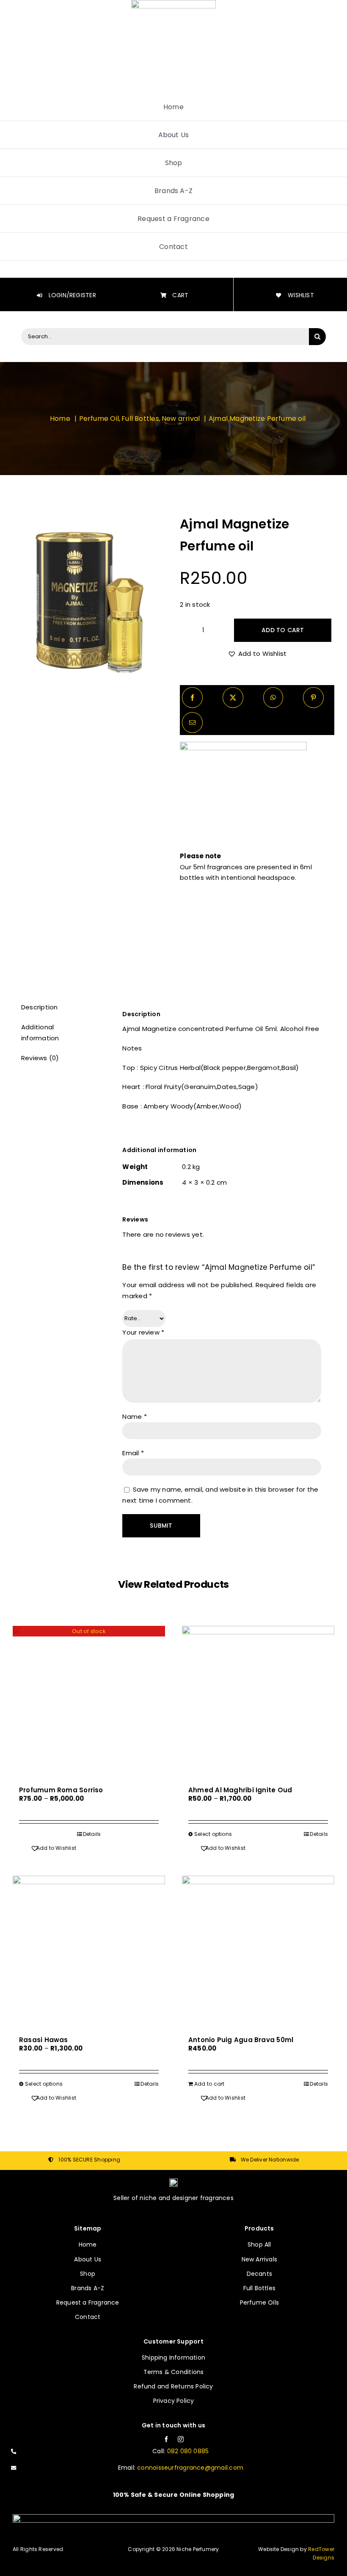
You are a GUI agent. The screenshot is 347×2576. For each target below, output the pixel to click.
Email (133, 1453)
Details (92, 1834)
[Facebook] (192, 698)
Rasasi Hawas (44, 2040)
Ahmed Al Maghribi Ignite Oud (240, 1790)
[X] (233, 698)
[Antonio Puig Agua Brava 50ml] (258, 1952)
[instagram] (181, 2439)
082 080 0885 (188, 2451)
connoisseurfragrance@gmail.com (190, 2468)
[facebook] (166, 2439)
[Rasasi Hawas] (89, 1952)
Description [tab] (39, 1007)
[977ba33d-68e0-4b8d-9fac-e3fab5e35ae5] (90, 603)
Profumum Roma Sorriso (61, 1790)
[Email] (192, 723)
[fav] (173, 2182)
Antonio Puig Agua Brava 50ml (241, 2040)
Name (134, 1417)
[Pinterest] (313, 698)
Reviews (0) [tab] (40, 1058)
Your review (143, 1332)
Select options (213, 1834)
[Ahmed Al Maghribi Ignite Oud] (258, 1702)
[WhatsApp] (273, 698)
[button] (257, 654)
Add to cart (283, 630)
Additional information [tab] (40, 1032)
